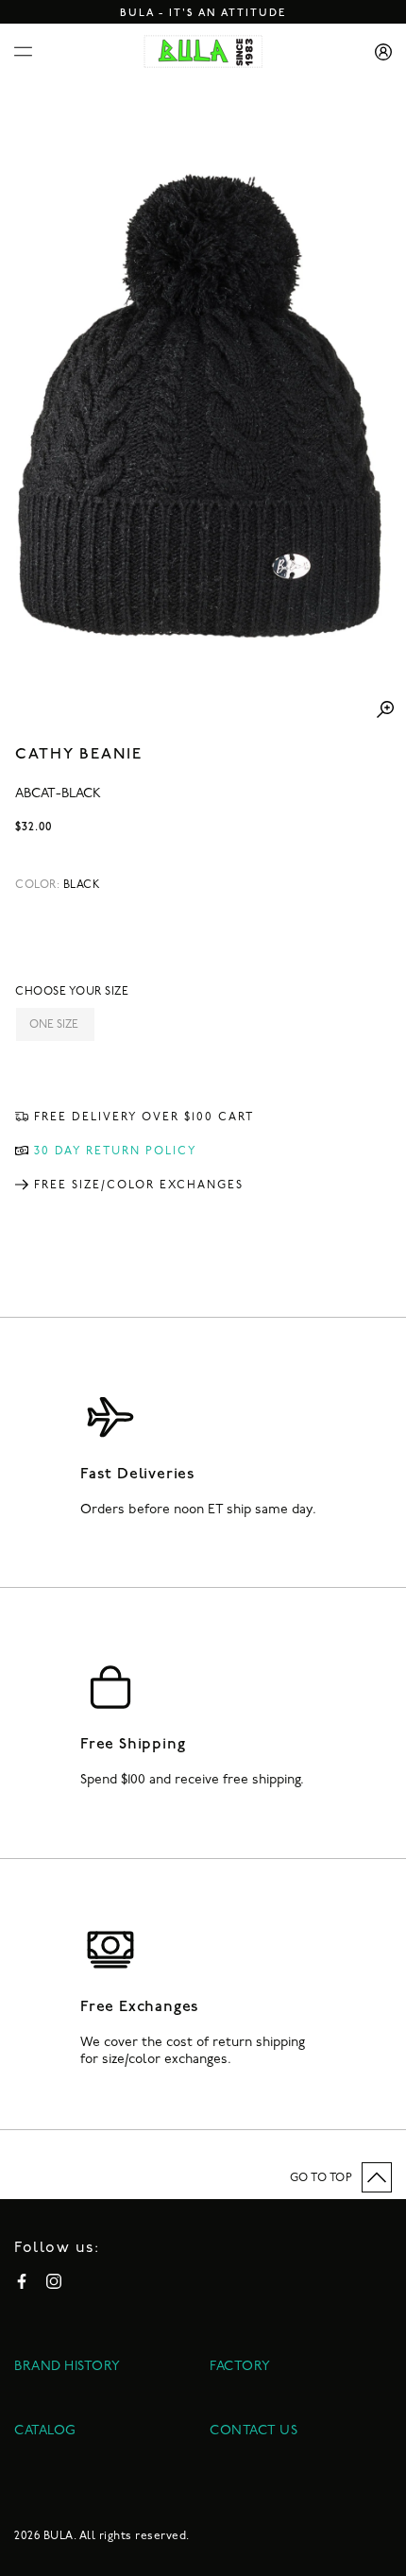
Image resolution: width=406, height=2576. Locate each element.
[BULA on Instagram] (54, 2281)
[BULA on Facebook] (22, 2281)
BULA (59, 2536)
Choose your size (72, 992)
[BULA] (203, 51)
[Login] (377, 52)
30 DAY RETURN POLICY (116, 1152)
